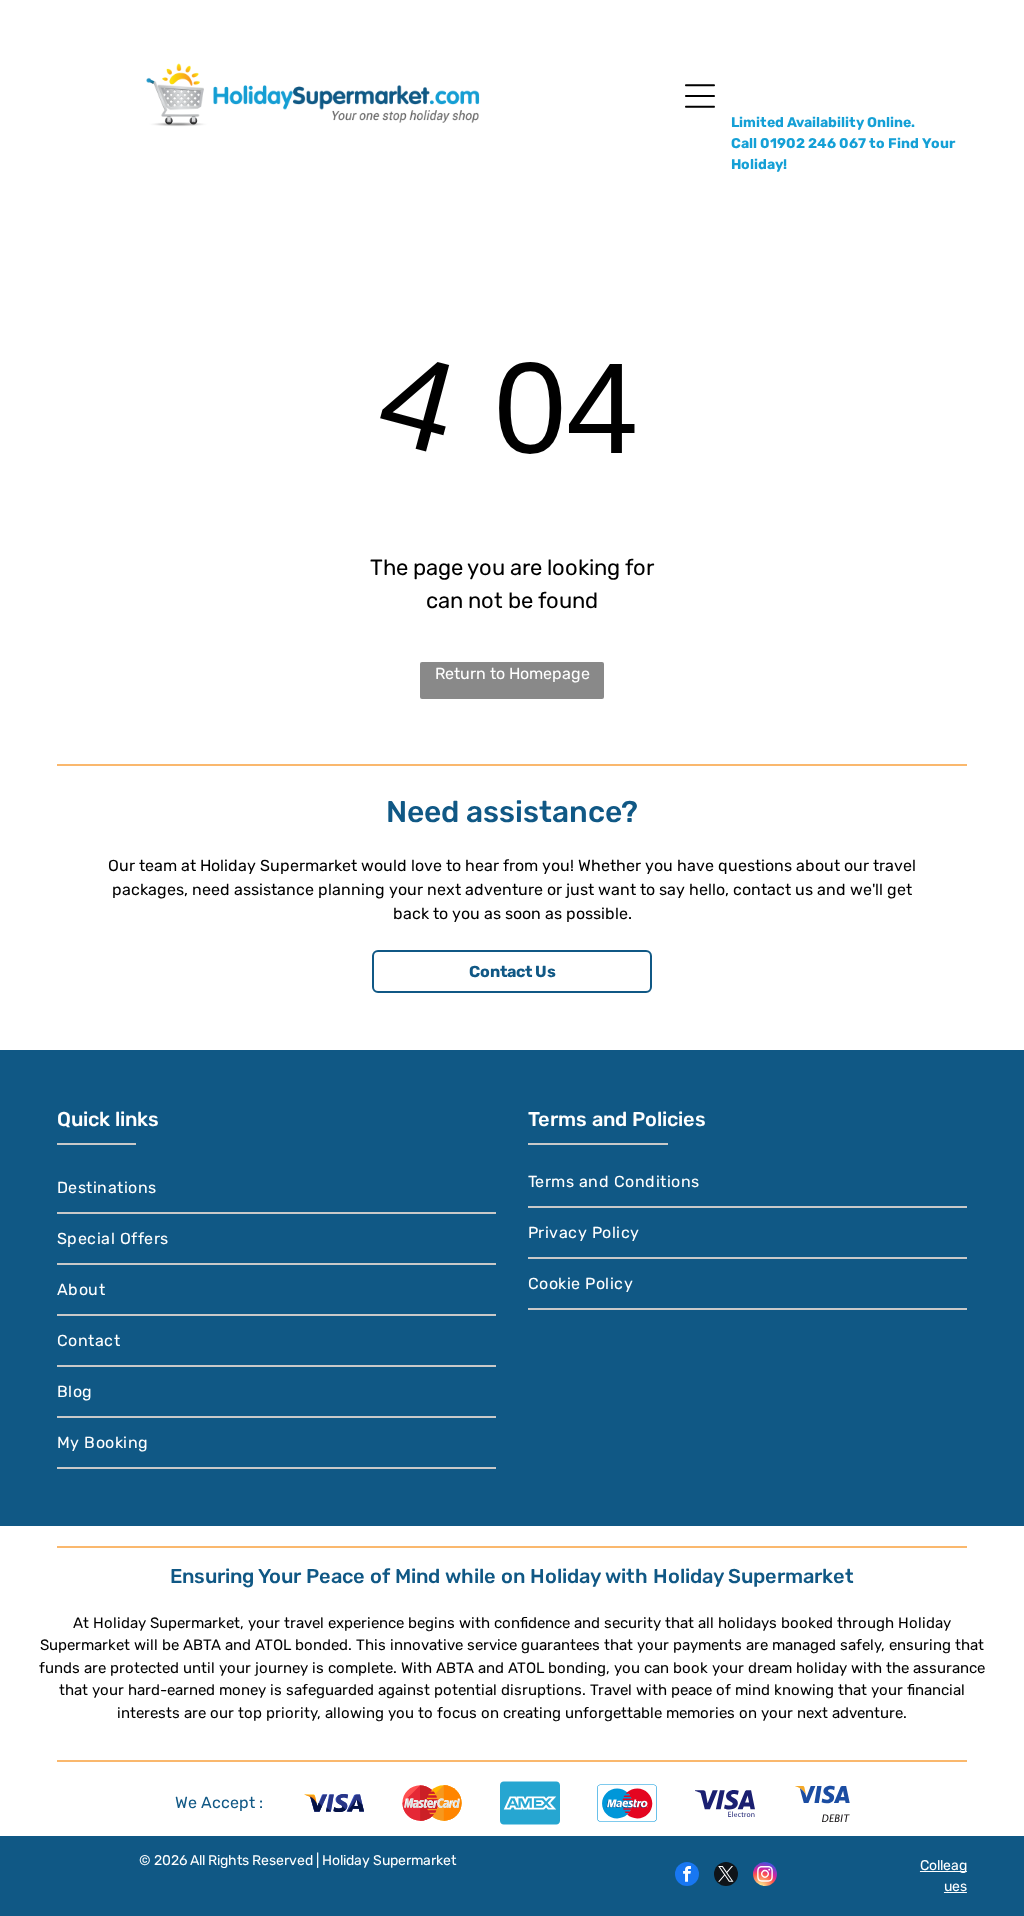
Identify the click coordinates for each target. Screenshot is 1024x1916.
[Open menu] (700, 96)
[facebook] (687, 1876)
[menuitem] (276, 1188)
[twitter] (726, 1876)
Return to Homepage (512, 673)
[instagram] (765, 1876)
